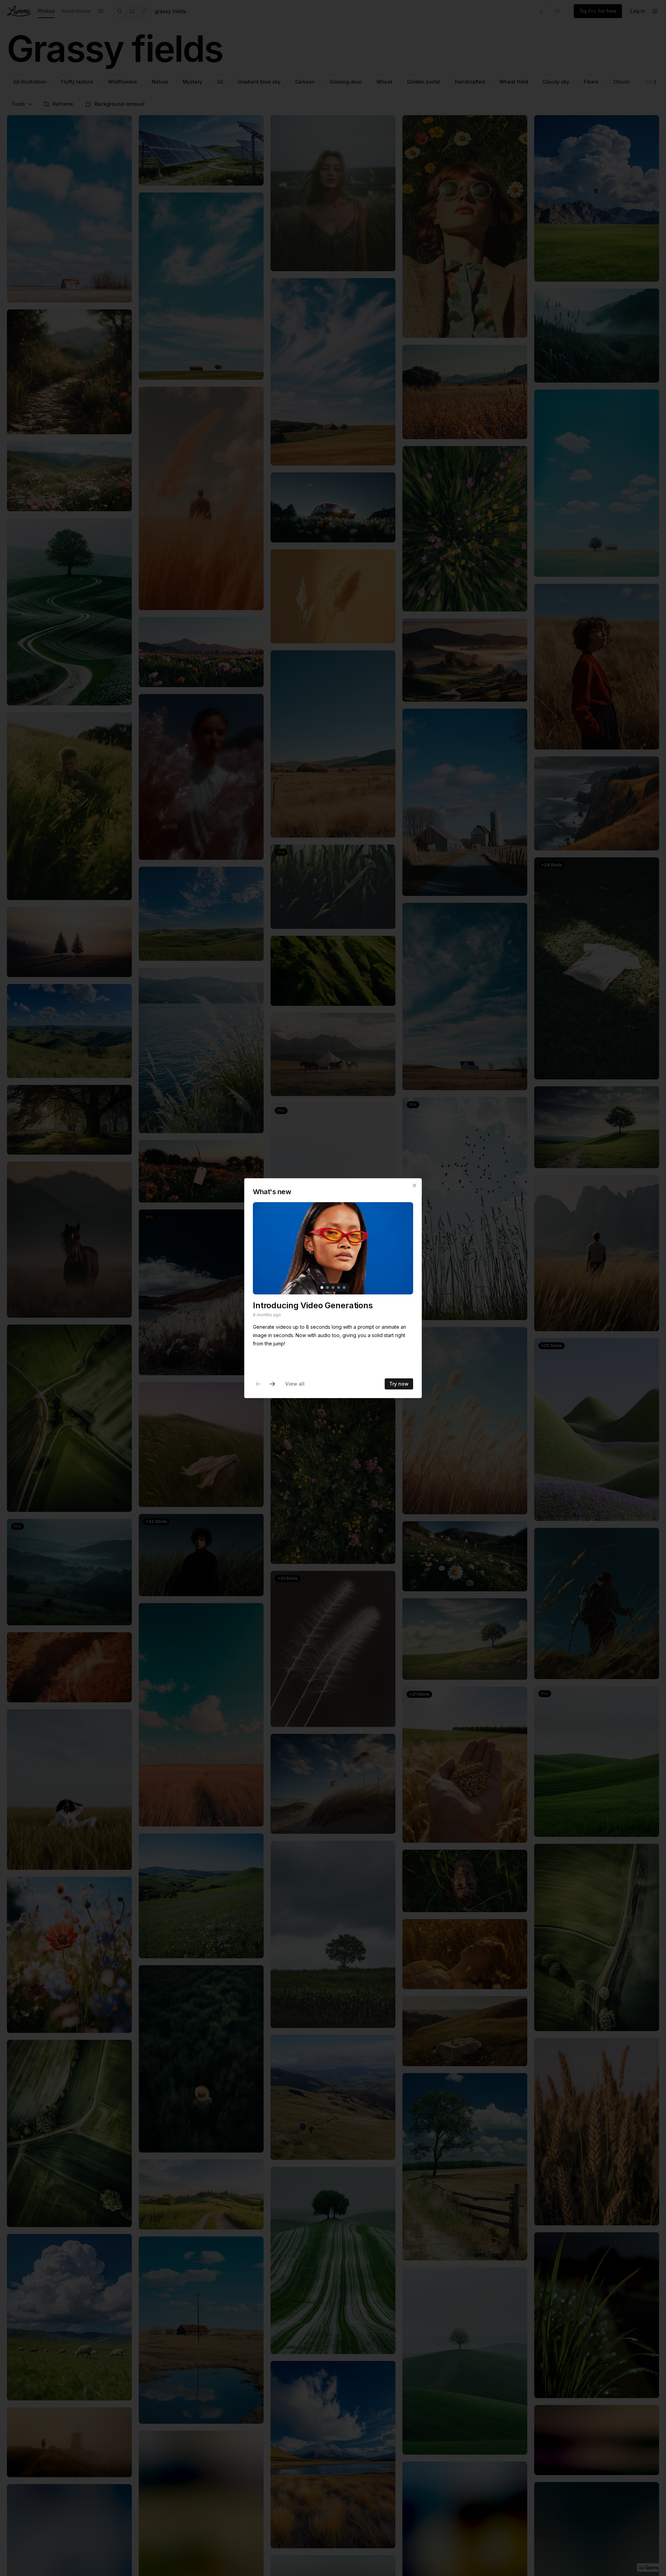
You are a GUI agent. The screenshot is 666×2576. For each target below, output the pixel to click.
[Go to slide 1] (322, 1287)
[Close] (415, 1186)
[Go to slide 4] (339, 1287)
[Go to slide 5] (344, 1287)
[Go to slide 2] (327, 1287)
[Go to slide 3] (333, 1287)
